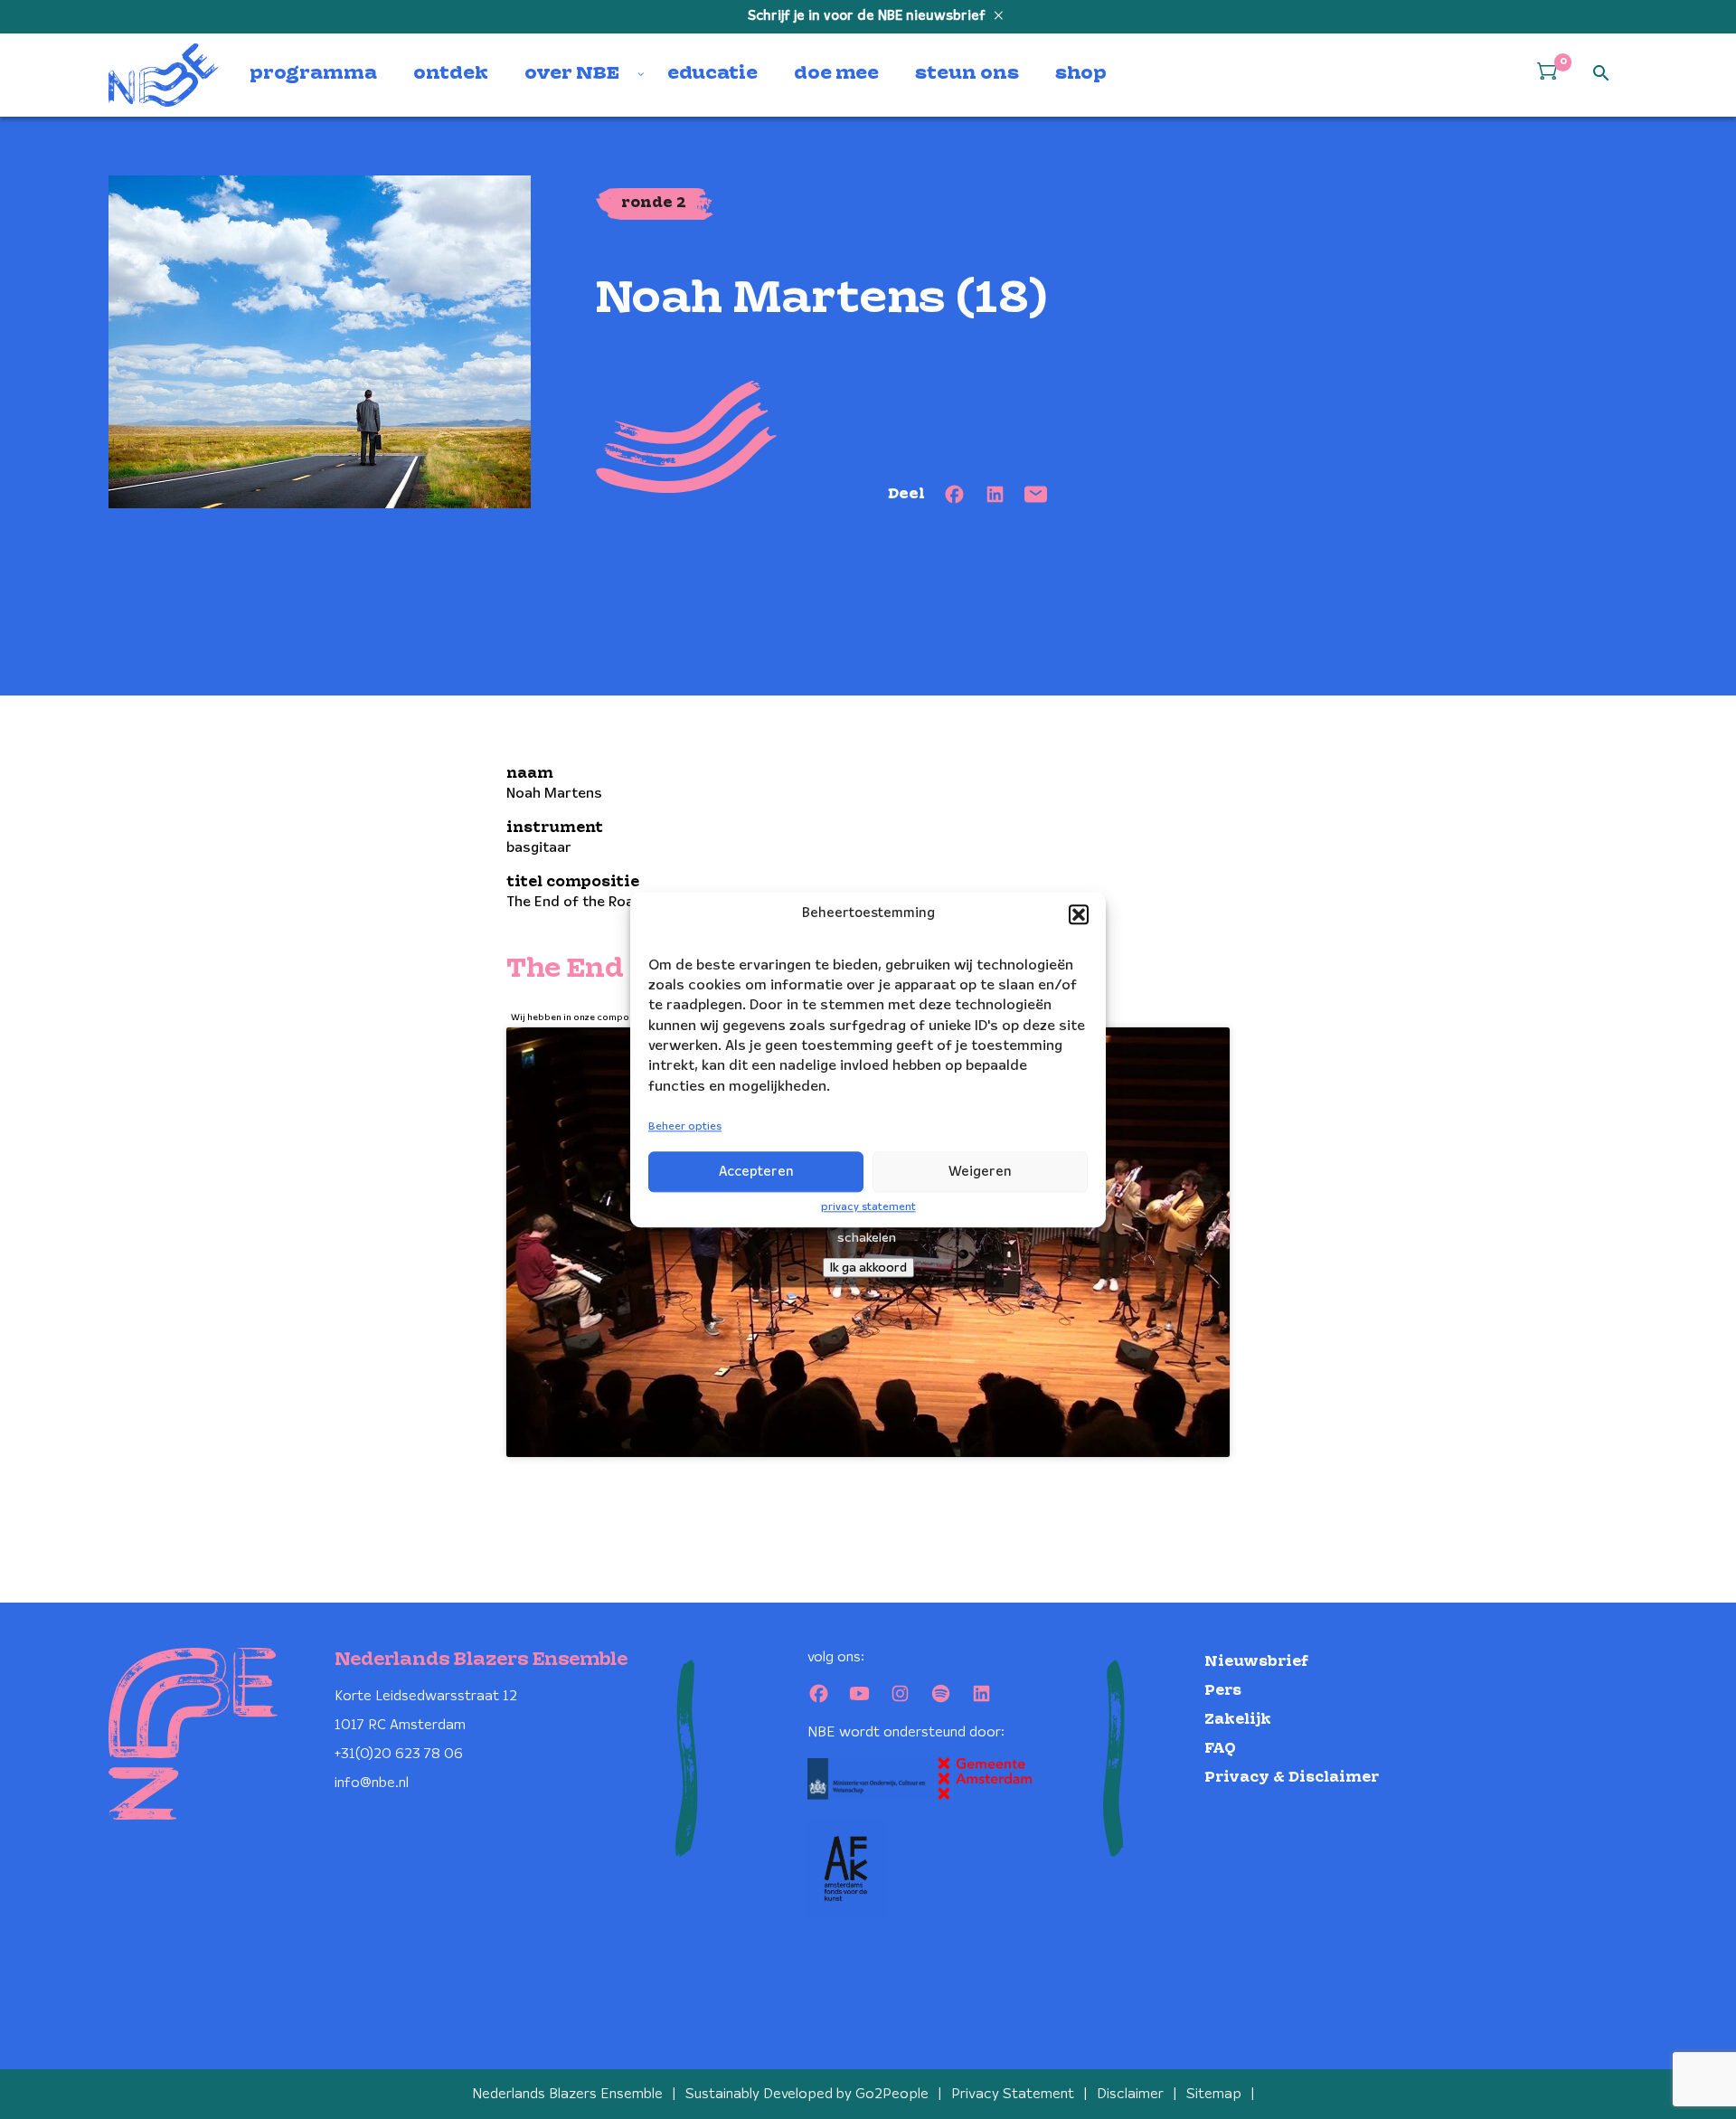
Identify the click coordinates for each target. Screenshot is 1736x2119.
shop (1081, 74)
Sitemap (1214, 2094)
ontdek (451, 74)
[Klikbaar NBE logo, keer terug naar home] (164, 75)
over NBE (572, 74)
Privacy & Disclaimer (1292, 1778)
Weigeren (980, 1172)
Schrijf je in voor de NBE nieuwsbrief (868, 16)
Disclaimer (1130, 2094)
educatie (712, 74)
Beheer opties (685, 1127)
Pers (1223, 1691)
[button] (1079, 914)
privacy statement (868, 1207)
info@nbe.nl (372, 1783)
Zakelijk (1238, 1720)
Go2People (892, 2094)
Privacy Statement (1013, 2094)
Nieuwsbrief (1256, 1662)
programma (313, 74)
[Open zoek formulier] (1601, 74)
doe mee (836, 74)
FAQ (1220, 1749)
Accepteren (756, 1172)
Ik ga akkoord (868, 1267)
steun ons (967, 74)
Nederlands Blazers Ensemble (567, 2094)
